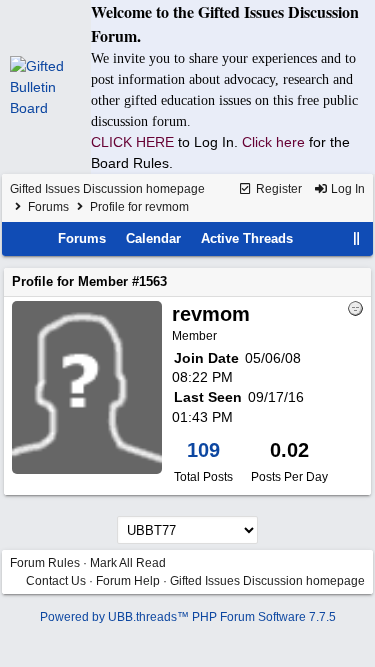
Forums (48, 207)
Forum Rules (45, 563)
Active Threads (247, 238)
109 (203, 450)
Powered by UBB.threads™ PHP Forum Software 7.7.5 (188, 617)
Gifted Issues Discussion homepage (107, 189)
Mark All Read (128, 563)
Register (277, 189)
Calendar (153, 238)
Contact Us (56, 581)
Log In (346, 189)
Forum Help (128, 581)
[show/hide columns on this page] (357, 238)
